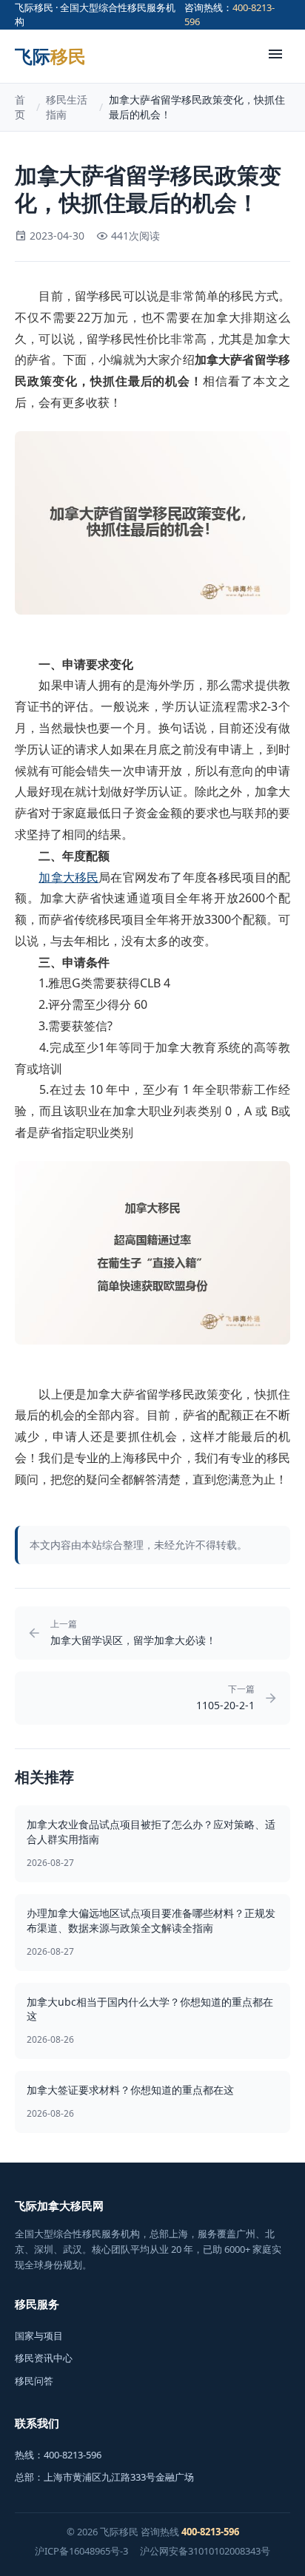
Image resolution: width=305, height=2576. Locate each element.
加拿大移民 (68, 877)
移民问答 (34, 2381)
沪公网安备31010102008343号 (205, 2551)
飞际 (50, 56)
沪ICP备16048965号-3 (81, 2551)
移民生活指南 (67, 107)
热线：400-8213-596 (58, 2455)
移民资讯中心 (44, 2358)
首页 (20, 107)
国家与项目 (39, 2336)
